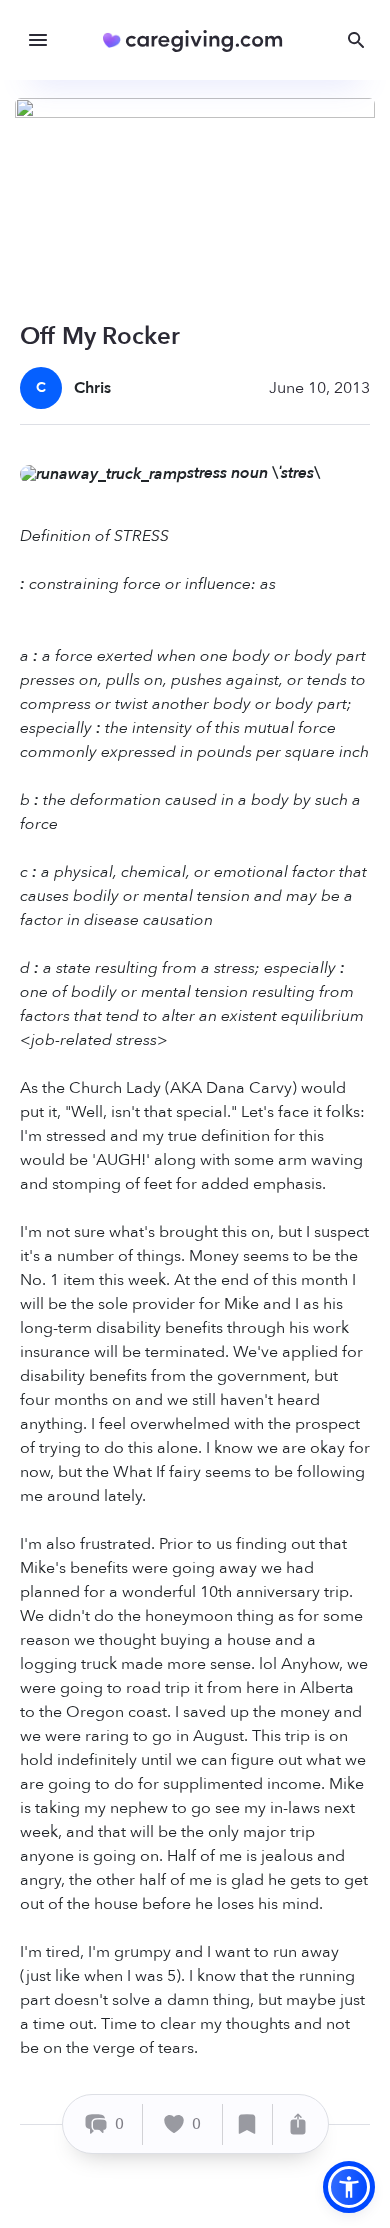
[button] (349, 2187)
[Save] (248, 2124)
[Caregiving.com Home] (199, 40)
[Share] (298, 2124)
